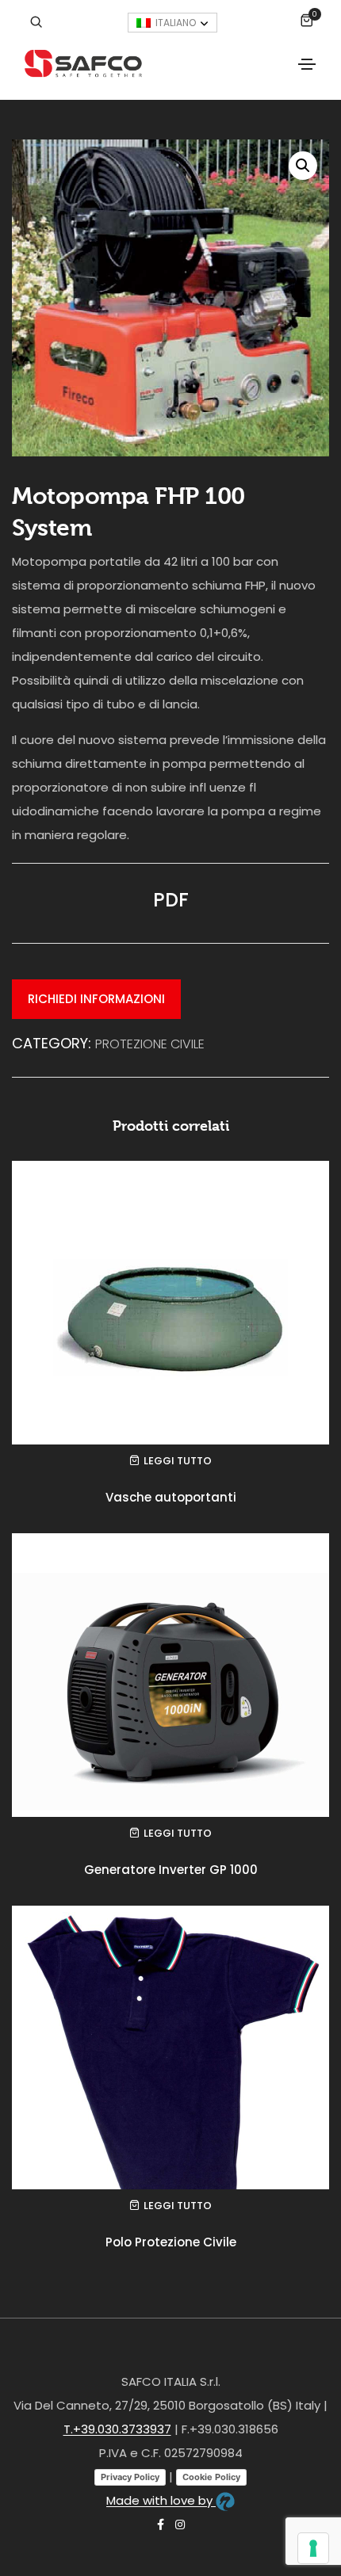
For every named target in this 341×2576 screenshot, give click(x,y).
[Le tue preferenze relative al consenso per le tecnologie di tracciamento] (313, 2548)
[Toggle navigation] (307, 64)
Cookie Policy (211, 2477)
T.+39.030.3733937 (117, 2429)
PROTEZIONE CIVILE (150, 1044)
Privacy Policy (130, 2477)
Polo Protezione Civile (171, 2242)
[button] (303, 166)
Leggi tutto (178, 1461)
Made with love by (161, 2500)
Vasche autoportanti (171, 1497)
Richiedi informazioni (96, 999)
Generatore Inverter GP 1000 (171, 1870)
